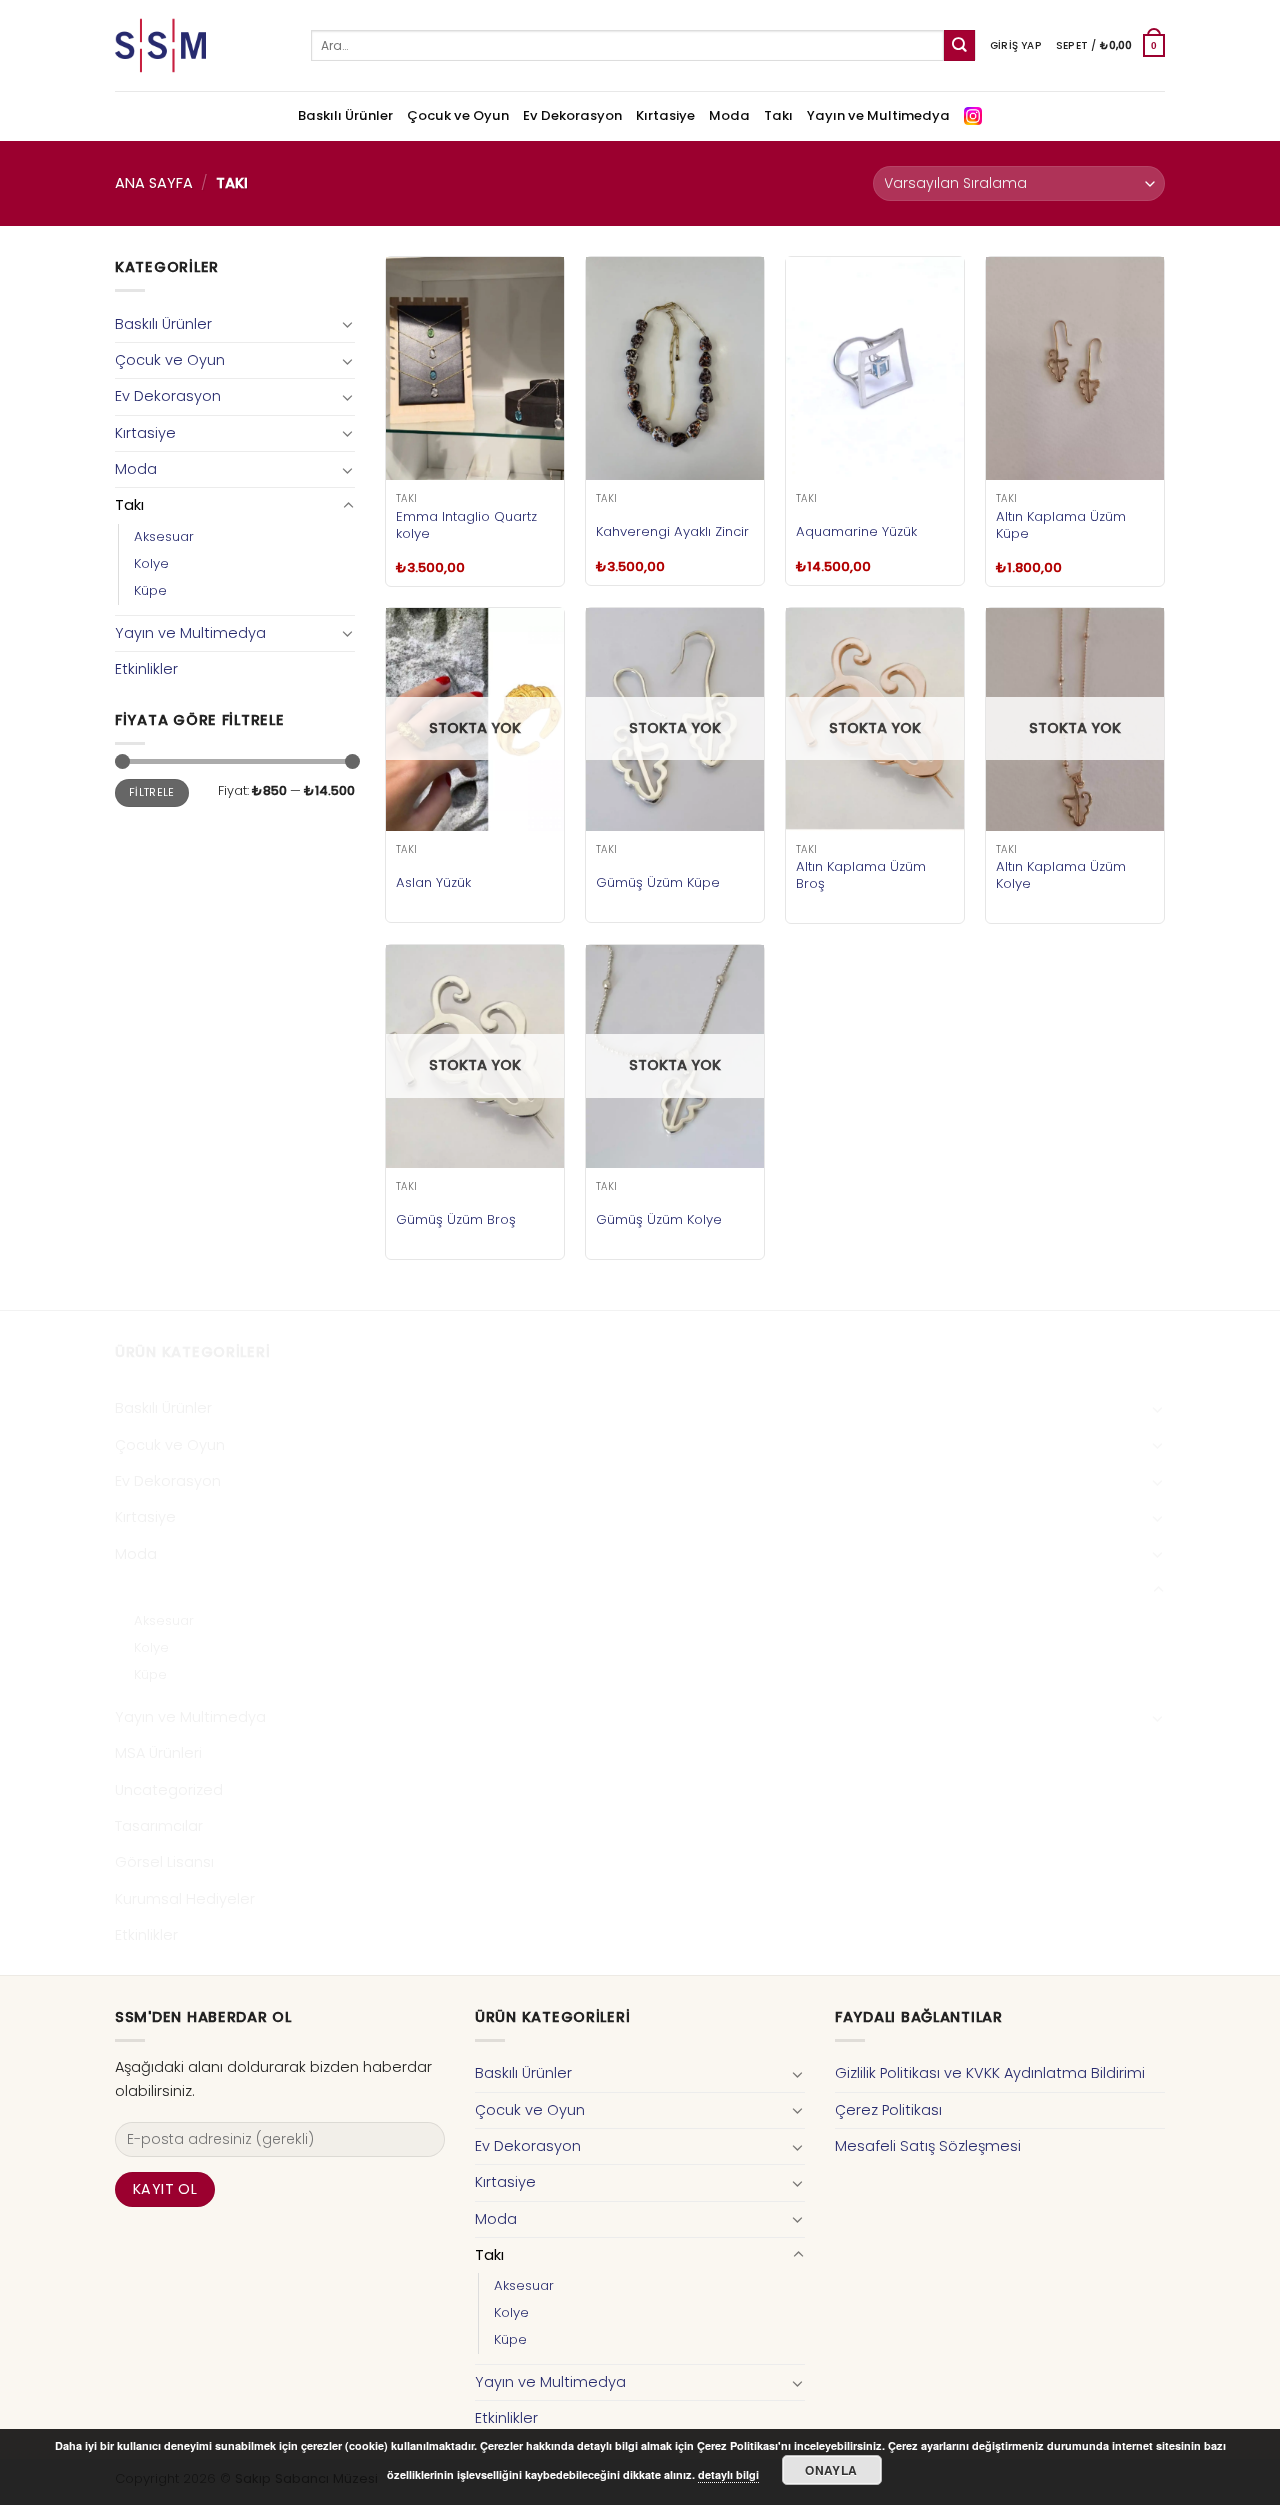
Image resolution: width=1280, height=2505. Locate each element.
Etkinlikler (146, 669)
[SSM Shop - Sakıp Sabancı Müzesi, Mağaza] (198, 45)
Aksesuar (164, 536)
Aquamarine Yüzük (856, 531)
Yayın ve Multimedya (878, 115)
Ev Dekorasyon (572, 115)
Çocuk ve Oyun (458, 115)
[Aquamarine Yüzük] (875, 368)
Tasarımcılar (159, 1826)
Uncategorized (169, 1790)
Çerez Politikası (888, 2110)
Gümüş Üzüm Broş (456, 1219)
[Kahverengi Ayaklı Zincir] (675, 368)
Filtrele (152, 792)
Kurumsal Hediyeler (185, 1899)
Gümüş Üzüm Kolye (659, 1219)
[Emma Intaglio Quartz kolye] (475, 368)
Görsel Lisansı (164, 1862)
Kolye (151, 563)
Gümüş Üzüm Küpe (658, 882)
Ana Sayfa (154, 183)
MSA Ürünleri (158, 1753)
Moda (729, 115)
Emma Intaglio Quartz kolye (466, 525)
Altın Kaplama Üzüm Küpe (1061, 525)
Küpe (150, 590)
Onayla (831, 2470)
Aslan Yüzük (433, 882)
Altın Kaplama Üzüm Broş (861, 875)
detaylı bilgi (728, 2474)
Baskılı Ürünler (345, 115)
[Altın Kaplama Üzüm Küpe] (1075, 368)
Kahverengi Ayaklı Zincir (672, 531)
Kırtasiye (665, 115)
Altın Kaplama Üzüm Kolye (1061, 875)
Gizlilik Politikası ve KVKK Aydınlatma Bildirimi (990, 2073)
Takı (778, 115)
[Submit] (959, 45)
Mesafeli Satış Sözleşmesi (928, 2146)
